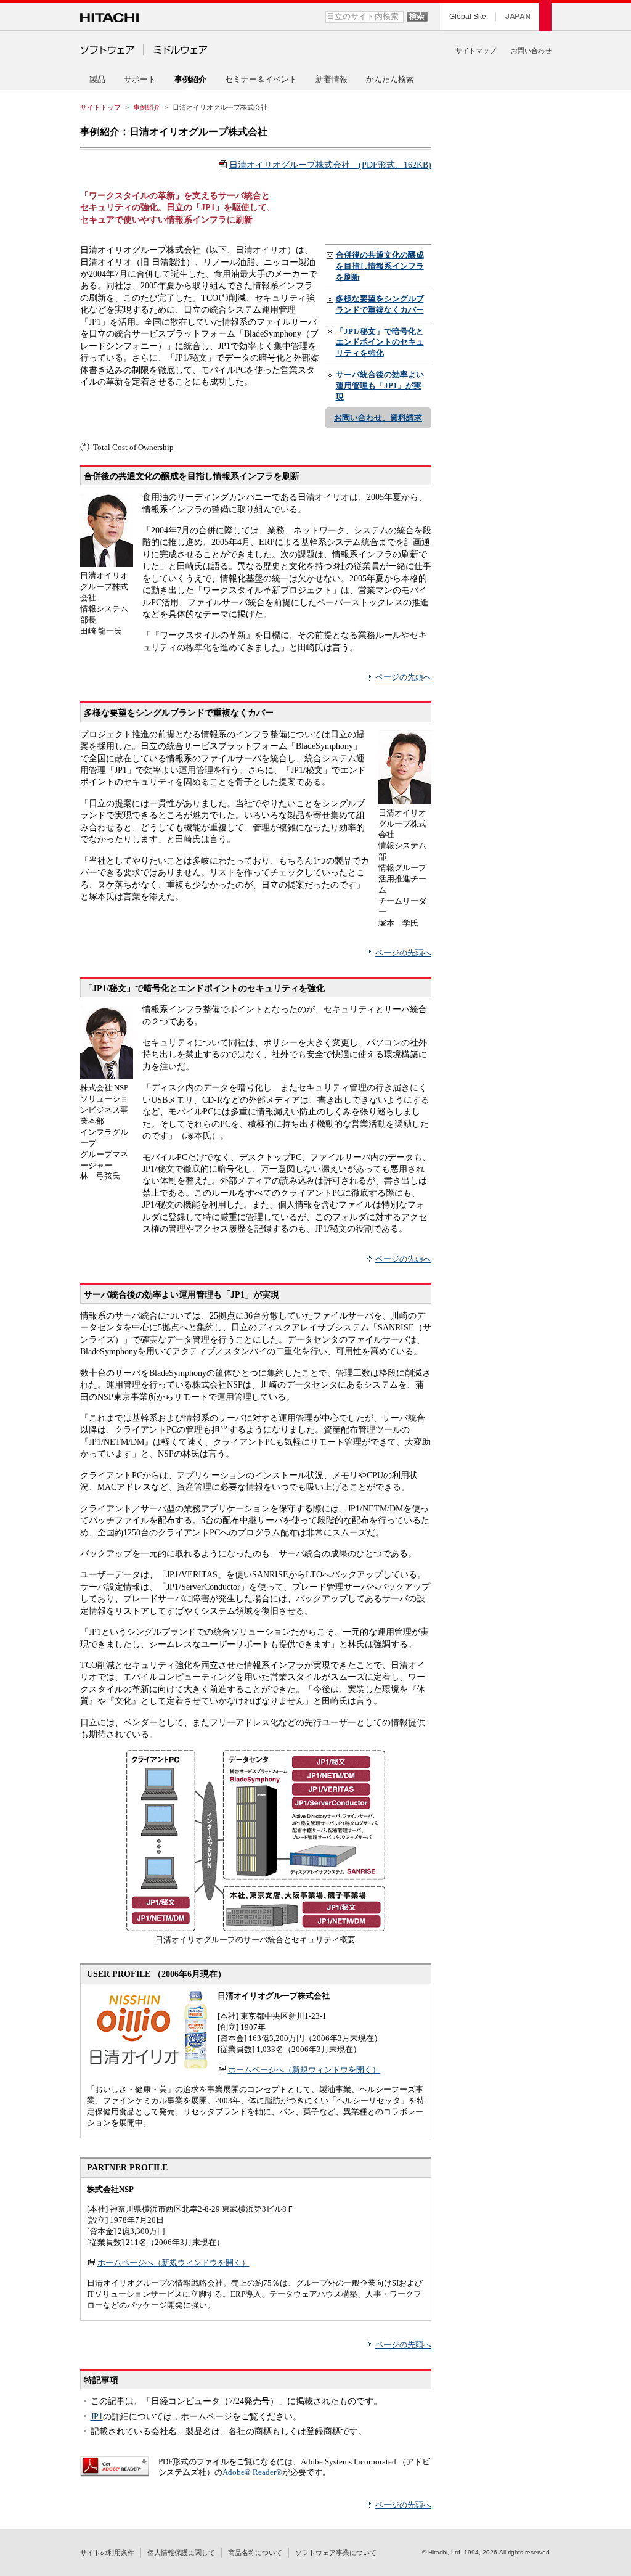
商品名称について (255, 2553)
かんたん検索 (390, 79)
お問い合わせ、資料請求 (378, 418)
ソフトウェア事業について (336, 2553)
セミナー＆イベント (261, 79)
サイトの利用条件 (107, 2553)
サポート (140, 79)
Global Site (468, 17)
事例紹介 (147, 107)
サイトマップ (476, 51)
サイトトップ (100, 107)
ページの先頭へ (403, 677)
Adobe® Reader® (252, 2472)
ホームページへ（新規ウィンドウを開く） (304, 2070)
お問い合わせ (531, 51)
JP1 (97, 2416)
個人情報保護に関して (181, 2553)
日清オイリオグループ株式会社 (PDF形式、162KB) (330, 165)
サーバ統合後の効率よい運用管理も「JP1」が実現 (380, 386)
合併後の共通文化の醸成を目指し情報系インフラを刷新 (380, 266)
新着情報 (332, 79)
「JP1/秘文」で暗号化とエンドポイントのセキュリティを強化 (380, 342)
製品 (97, 79)
